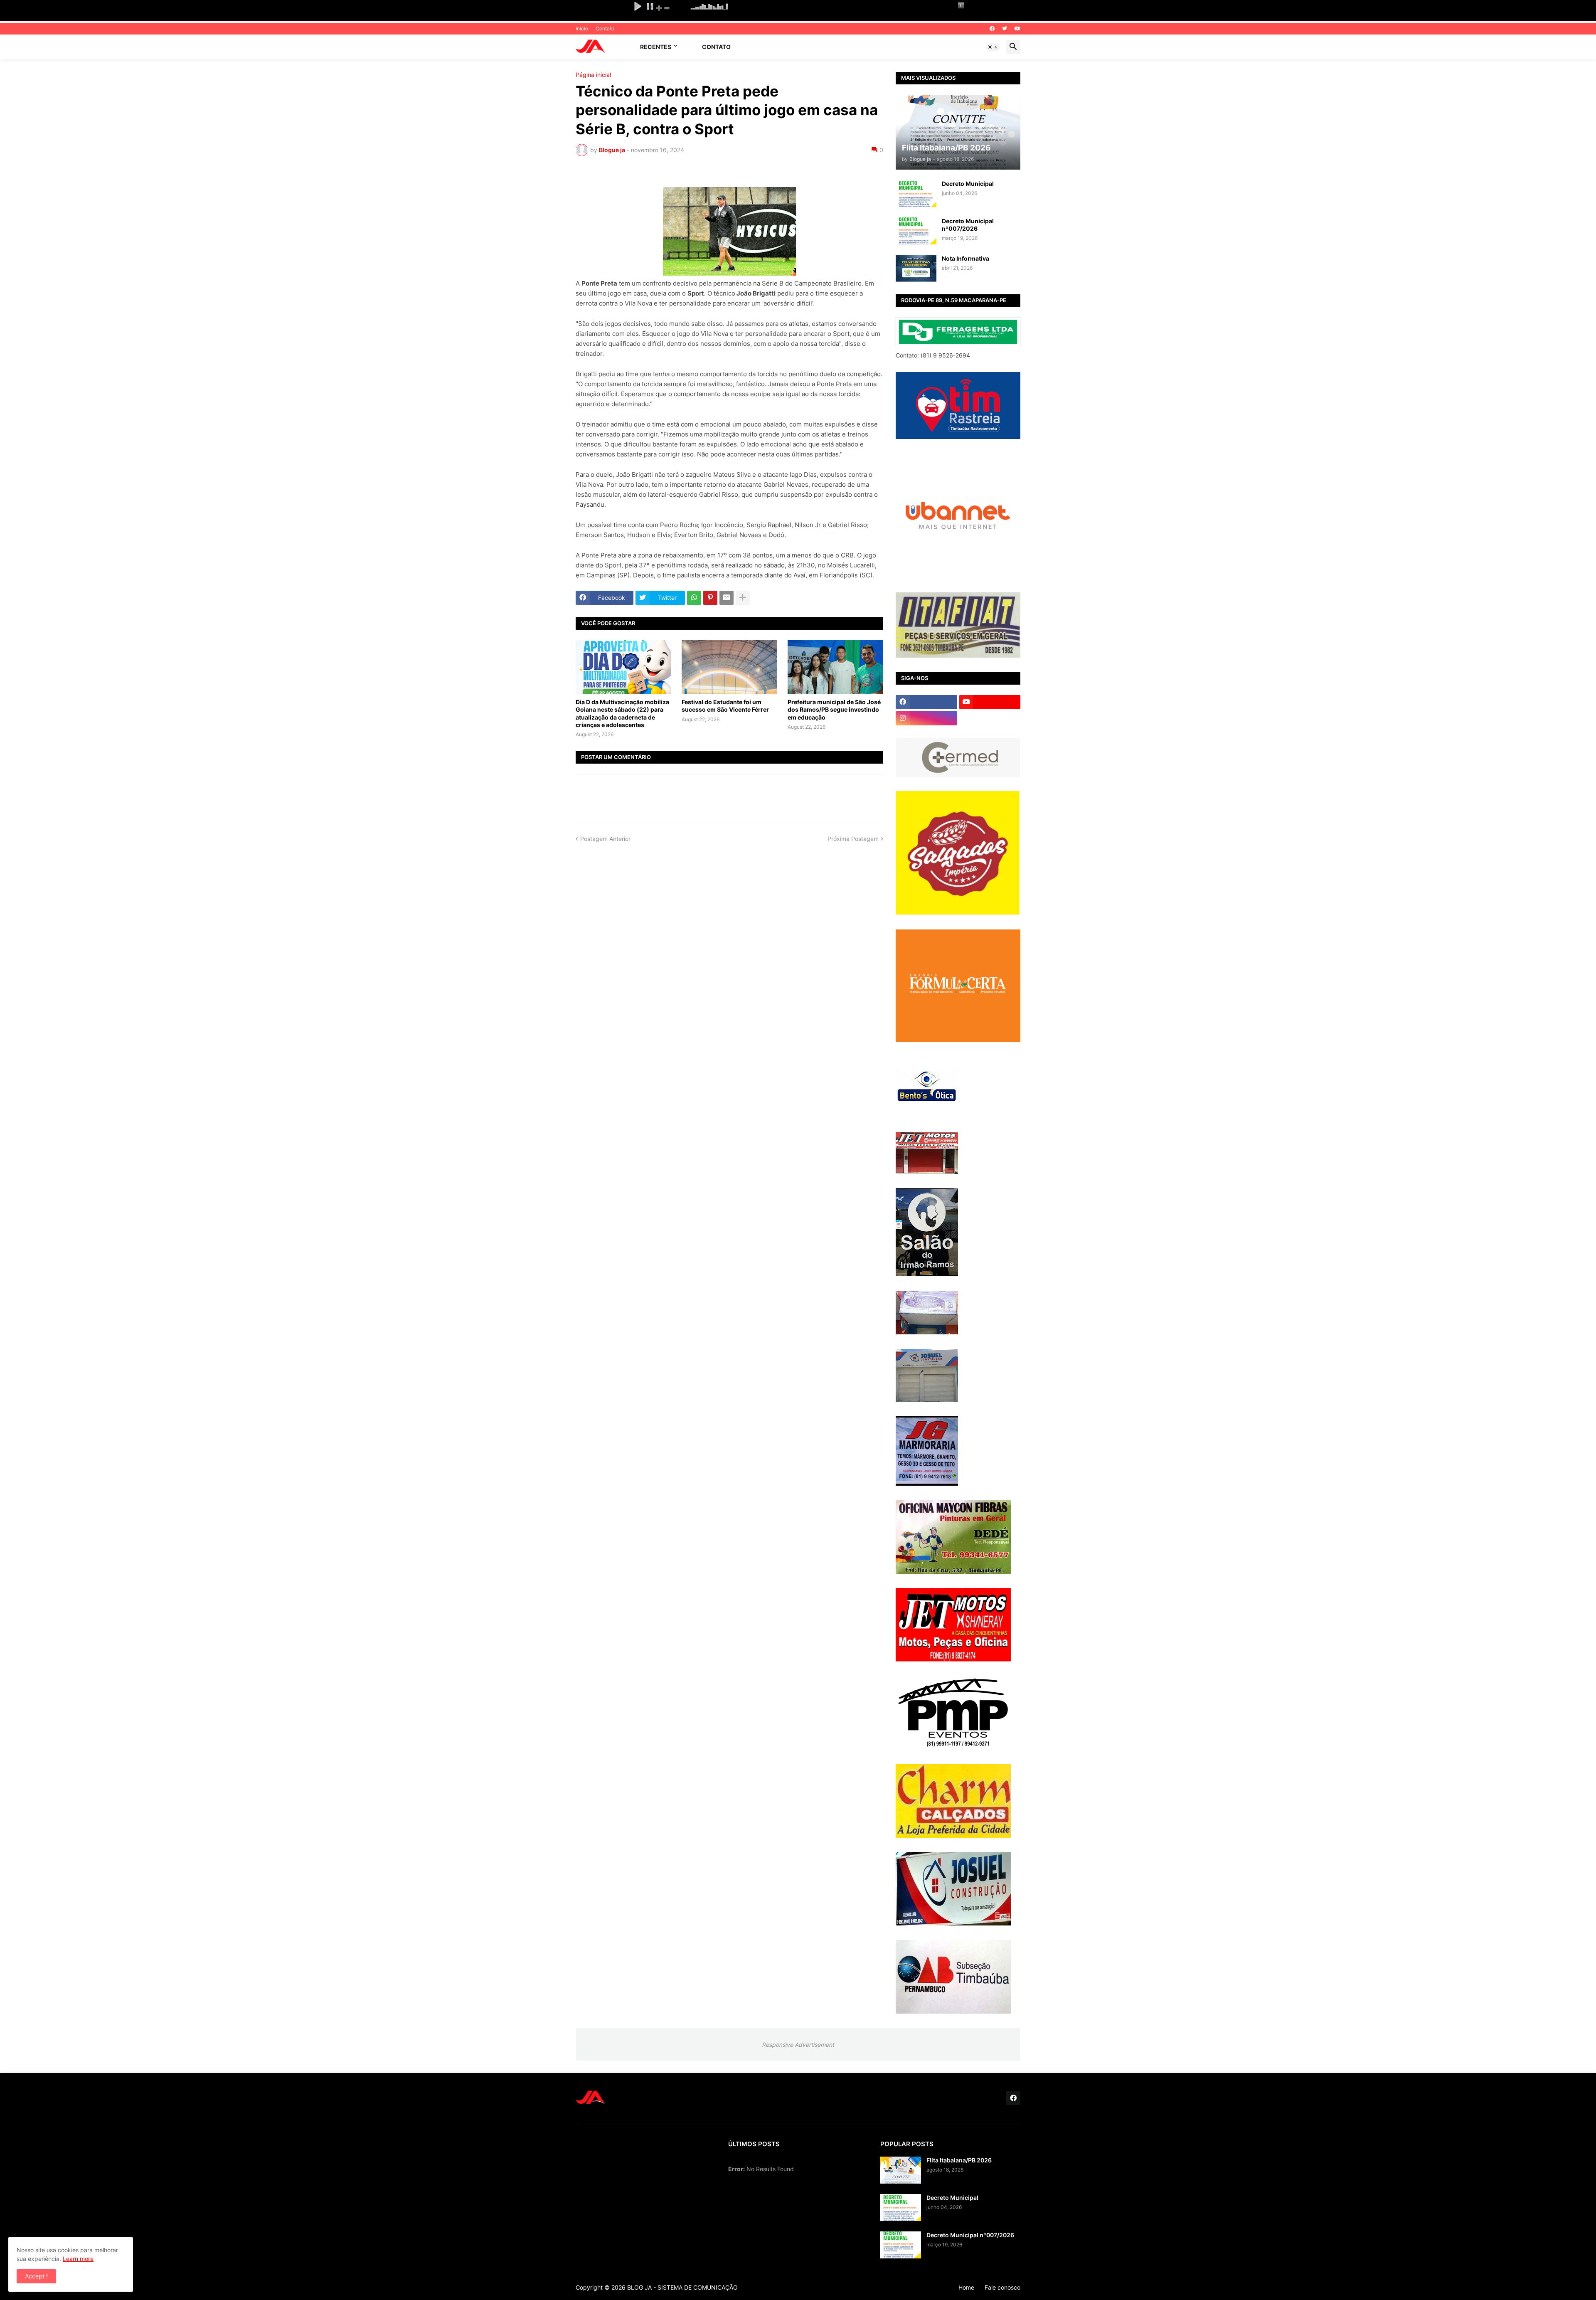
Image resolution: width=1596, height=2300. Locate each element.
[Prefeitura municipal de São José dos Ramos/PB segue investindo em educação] (835, 667)
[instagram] (926, 718)
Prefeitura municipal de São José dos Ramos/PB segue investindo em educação (834, 709)
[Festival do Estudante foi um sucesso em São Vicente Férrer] (729, 667)
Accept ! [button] (36, 2276)
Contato (605, 28)
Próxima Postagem (853, 839)
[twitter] (1005, 29)
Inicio (582, 28)
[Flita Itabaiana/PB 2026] (901, 2170)
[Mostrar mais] (743, 598)
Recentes (656, 47)
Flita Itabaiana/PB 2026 (959, 2160)
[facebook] (992, 29)
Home (966, 2287)
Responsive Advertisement (798, 2045)
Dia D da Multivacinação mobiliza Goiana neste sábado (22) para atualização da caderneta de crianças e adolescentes (622, 713)
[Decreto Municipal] (916, 194)
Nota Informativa (965, 258)
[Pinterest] (710, 598)
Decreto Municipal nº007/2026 (968, 225)
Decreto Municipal (968, 184)
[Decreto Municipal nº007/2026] (916, 231)
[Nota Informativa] (916, 268)
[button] (993, 47)
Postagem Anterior (605, 839)
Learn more (78, 2259)
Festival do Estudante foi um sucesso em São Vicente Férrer (725, 706)
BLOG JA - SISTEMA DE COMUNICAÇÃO (682, 2287)
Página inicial (593, 75)
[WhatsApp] (694, 598)
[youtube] (1017, 29)
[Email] (727, 598)
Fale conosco (1002, 2287)
